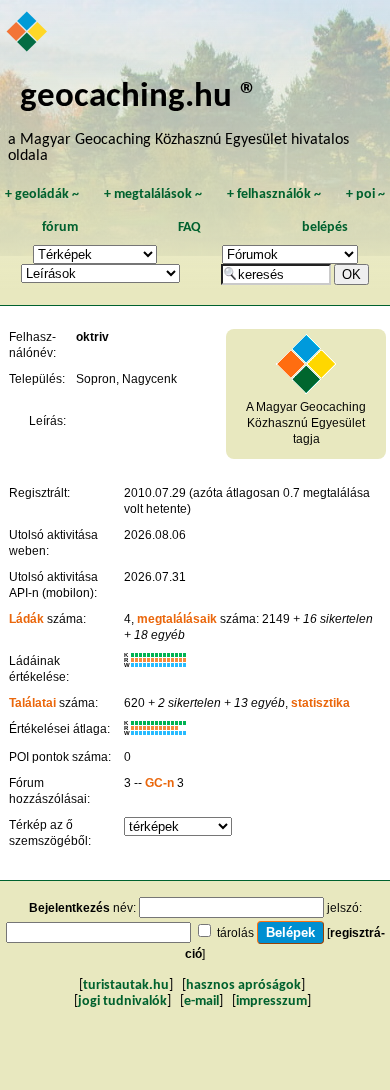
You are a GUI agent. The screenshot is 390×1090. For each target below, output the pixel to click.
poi (365, 194)
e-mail (201, 1001)
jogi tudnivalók (122, 1001)
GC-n (159, 783)
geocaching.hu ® (139, 97)
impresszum (271, 1001)
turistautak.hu (126, 985)
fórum (60, 227)
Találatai (32, 703)
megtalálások (153, 194)
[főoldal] (28, 33)
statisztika (320, 703)
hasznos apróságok (243, 985)
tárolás (235, 933)
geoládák (42, 194)
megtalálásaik (177, 619)
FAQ (189, 227)
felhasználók (274, 194)
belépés (325, 227)
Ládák (26, 619)
